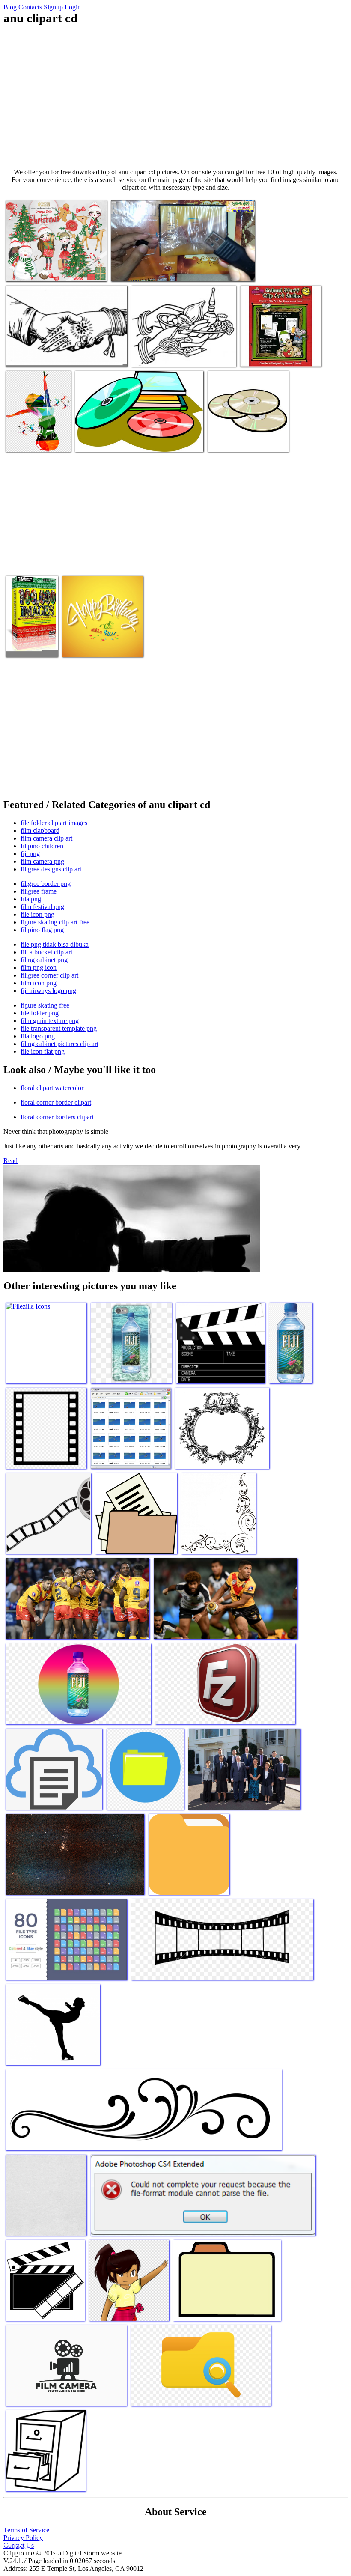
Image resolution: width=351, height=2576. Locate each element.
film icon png (39, 983)
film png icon (39, 967)
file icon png (37, 914)
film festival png (42, 907)
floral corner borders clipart (57, 1117)
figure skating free (45, 1005)
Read (10, 1161)
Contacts (30, 7)
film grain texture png (50, 1021)
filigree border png (46, 884)
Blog (10, 7)
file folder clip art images (54, 823)
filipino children (42, 846)
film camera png (42, 861)
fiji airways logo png (48, 991)
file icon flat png (43, 1051)
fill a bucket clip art (46, 952)
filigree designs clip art (51, 869)
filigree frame (39, 891)
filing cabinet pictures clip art (59, 1044)
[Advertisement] (175, 97)
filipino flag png (42, 930)
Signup (53, 7)
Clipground (43, 2550)
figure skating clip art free (55, 922)
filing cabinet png (44, 960)
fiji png (30, 854)
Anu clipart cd (25, 270)
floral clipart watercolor (52, 1088)
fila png (31, 899)
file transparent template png (59, 1028)
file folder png (40, 1013)
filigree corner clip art (49, 975)
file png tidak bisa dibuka (55, 944)
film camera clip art (46, 838)
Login (73, 7)
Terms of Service (26, 2530)
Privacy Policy (23, 2538)
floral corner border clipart (56, 1102)
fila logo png (38, 1036)
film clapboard (40, 830)
